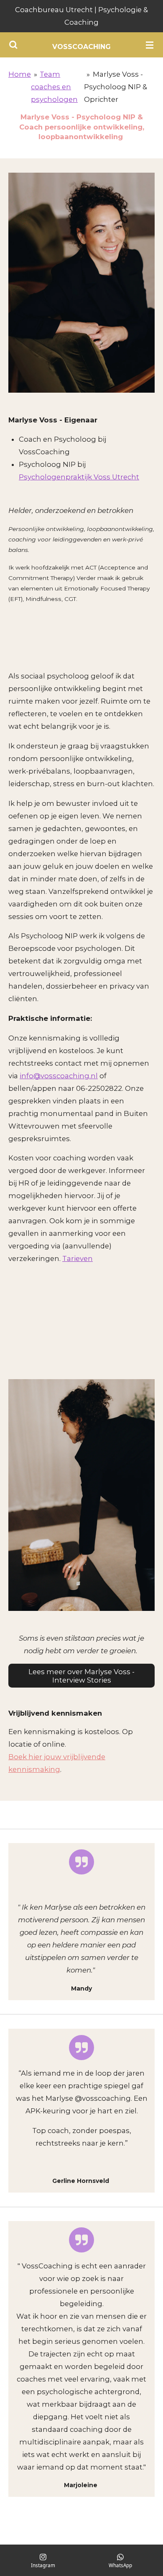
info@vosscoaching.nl (59, 1076)
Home (20, 74)
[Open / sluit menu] (150, 45)
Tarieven (78, 1258)
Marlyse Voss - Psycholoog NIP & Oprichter (116, 87)
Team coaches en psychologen (54, 87)
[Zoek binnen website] (13, 45)
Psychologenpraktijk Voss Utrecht (79, 477)
